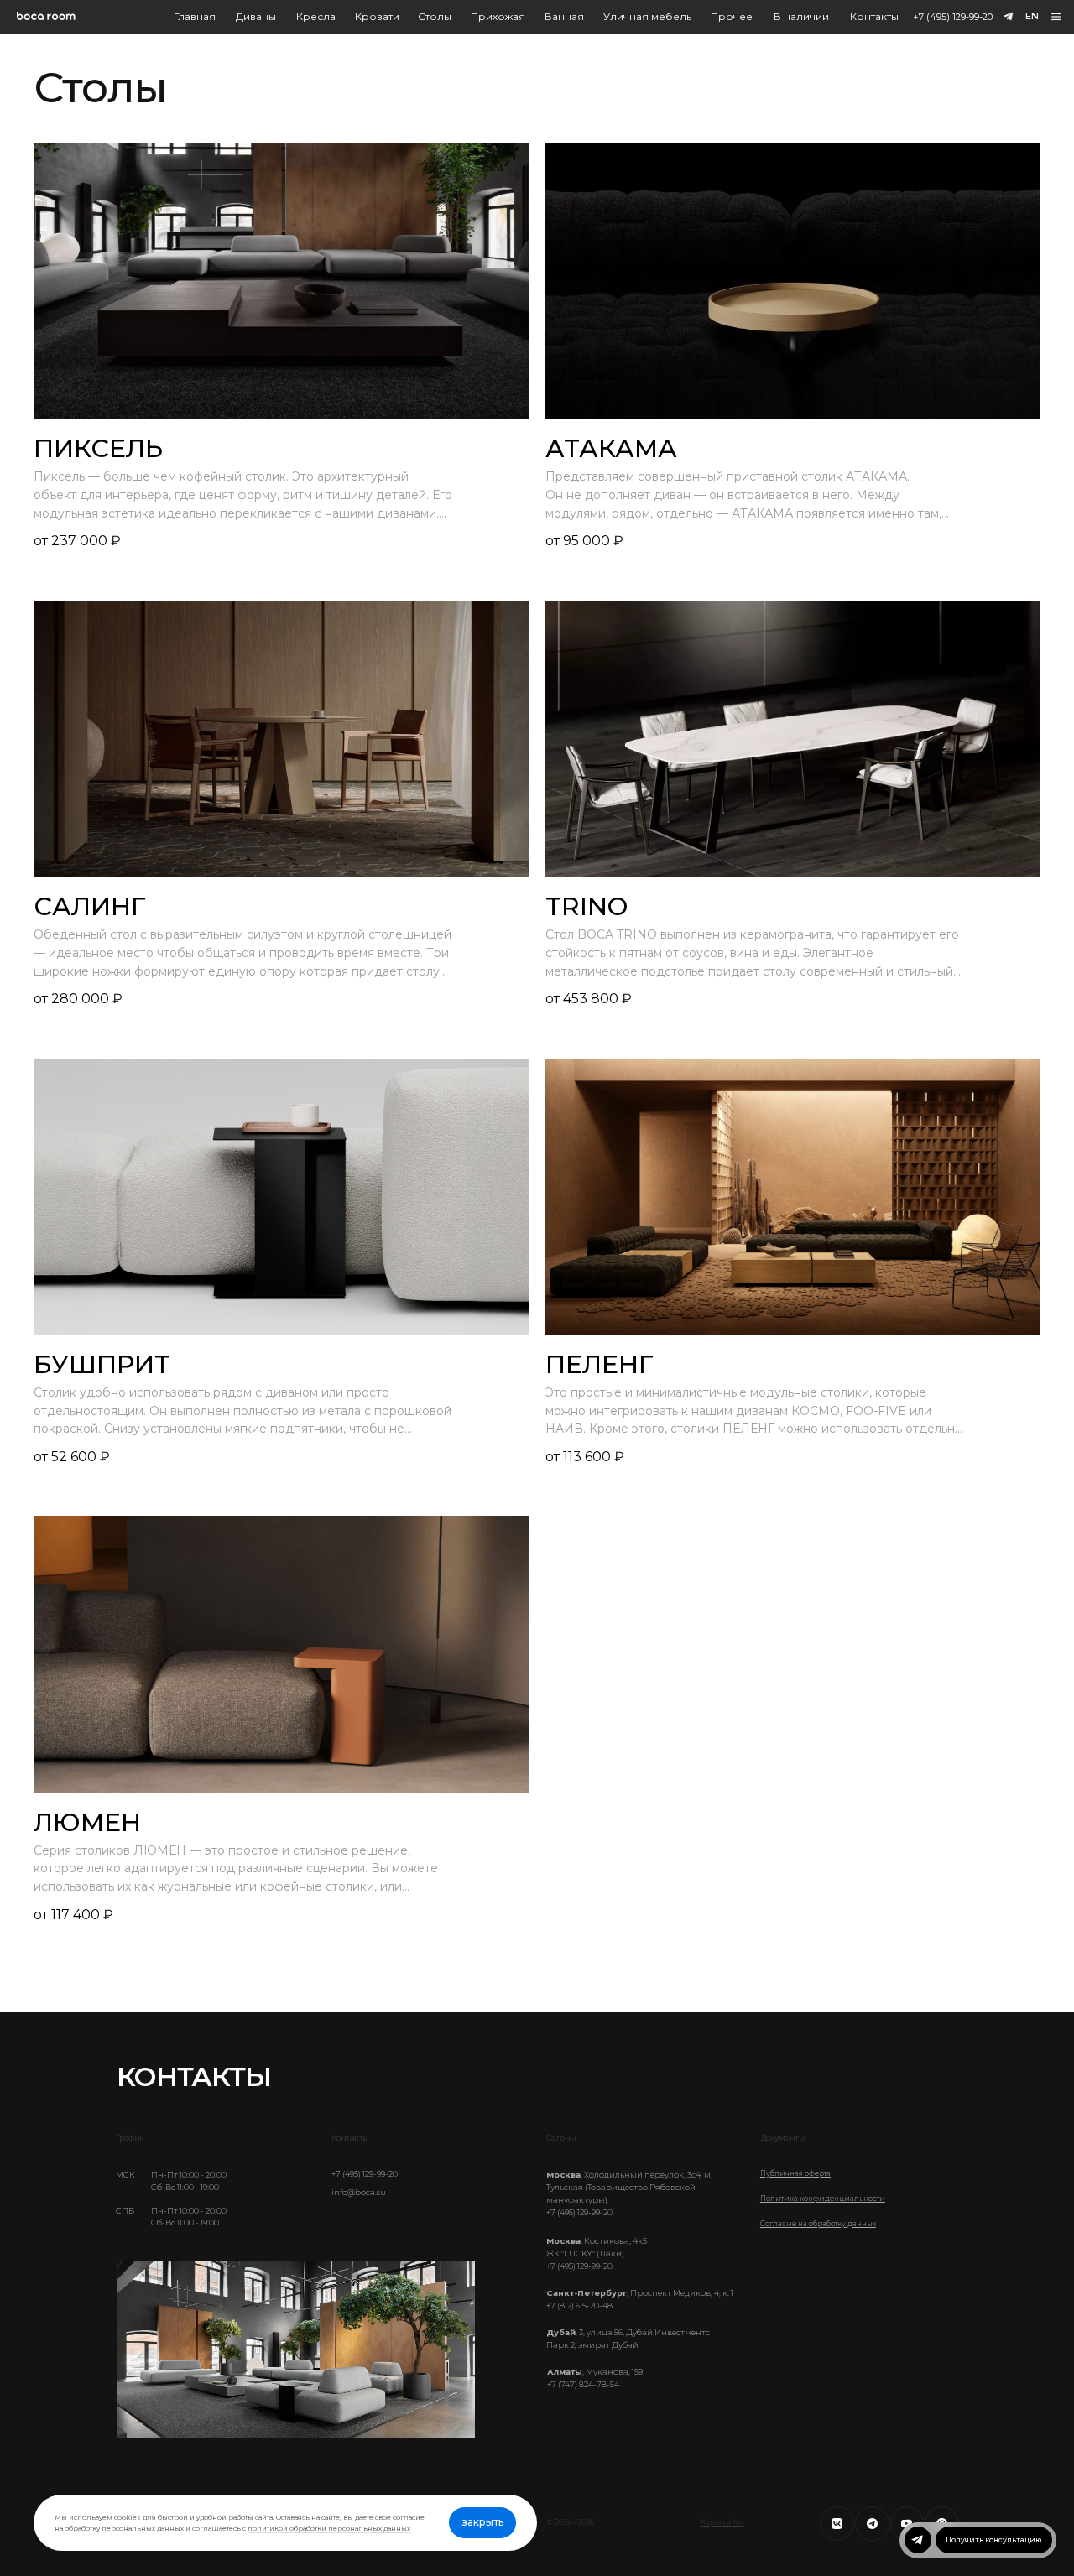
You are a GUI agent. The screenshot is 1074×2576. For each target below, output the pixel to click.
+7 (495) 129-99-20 (953, 17)
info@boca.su (359, 2192)
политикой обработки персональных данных (329, 2528)
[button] (1057, 17)
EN (1032, 16)
